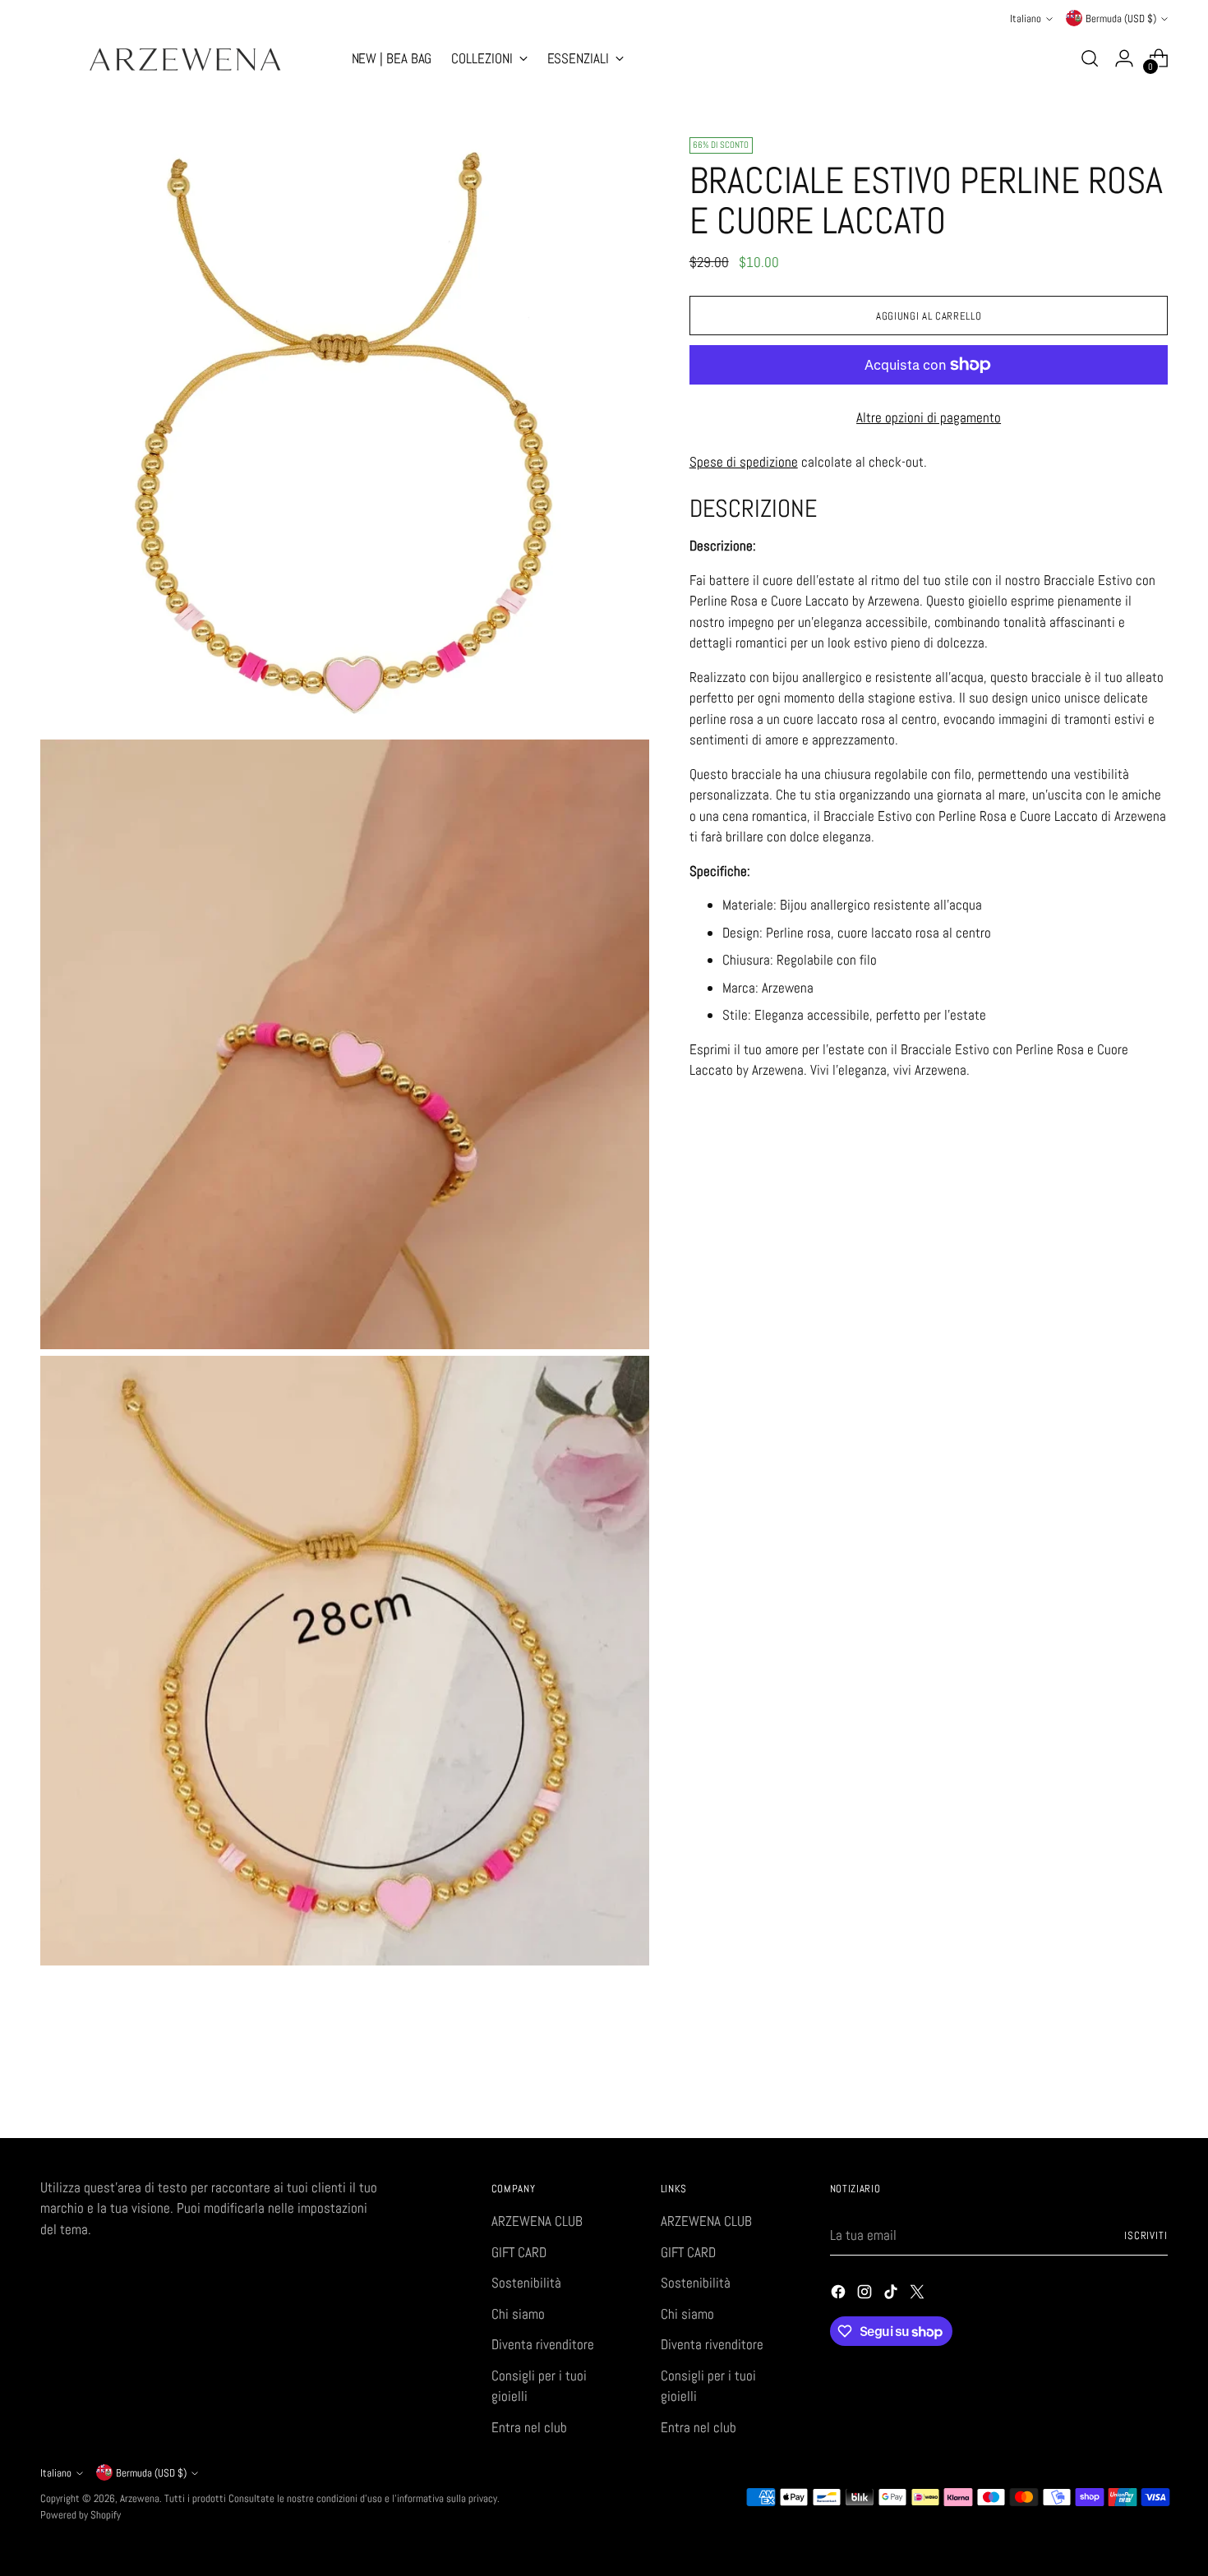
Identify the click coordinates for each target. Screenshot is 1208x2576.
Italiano (1026, 18)
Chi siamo (518, 2314)
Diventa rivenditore (543, 2344)
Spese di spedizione (744, 461)
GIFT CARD (519, 2252)
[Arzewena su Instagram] (866, 2295)
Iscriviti (1146, 2235)
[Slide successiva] (1155, 2081)
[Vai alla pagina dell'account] (1124, 58)
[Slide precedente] (1117, 2082)
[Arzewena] (184, 59)
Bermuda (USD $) (1121, 18)
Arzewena (140, 2498)
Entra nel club (529, 2427)
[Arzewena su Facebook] (840, 2295)
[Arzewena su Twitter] (919, 2295)
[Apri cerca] (1090, 58)
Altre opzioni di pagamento (929, 417)
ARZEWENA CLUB (537, 2221)
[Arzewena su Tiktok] (892, 2295)
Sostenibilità (526, 2283)
